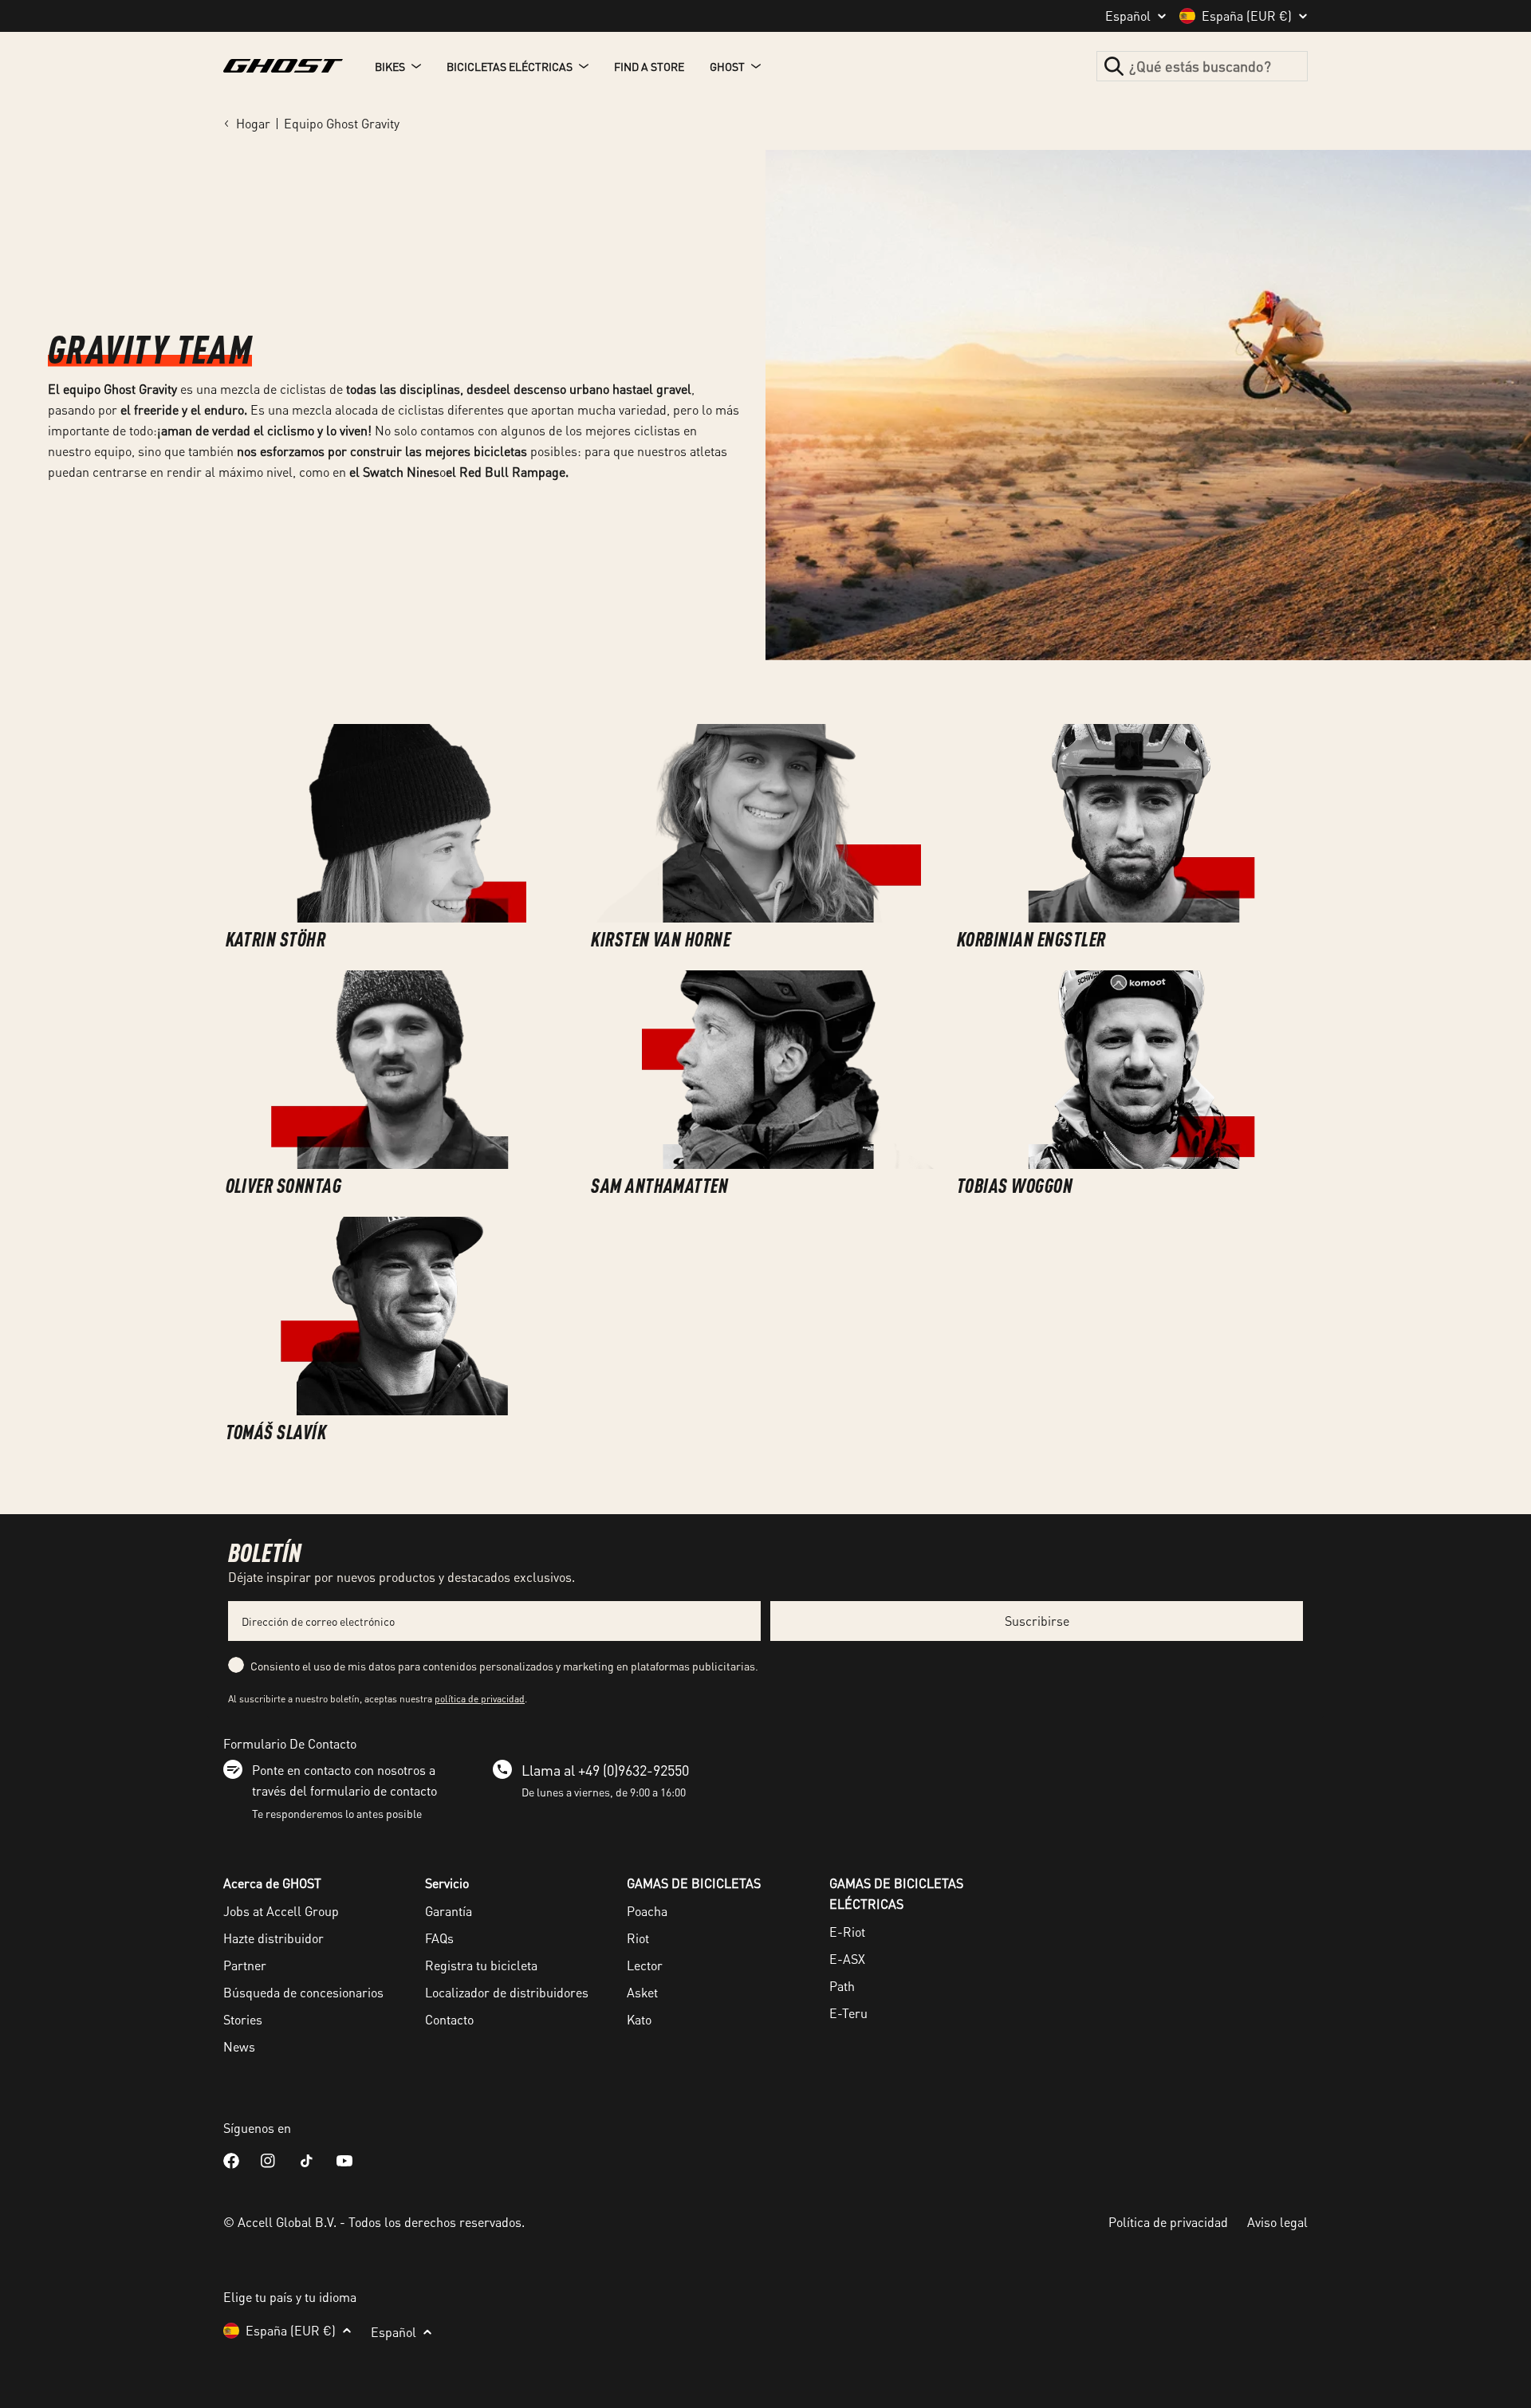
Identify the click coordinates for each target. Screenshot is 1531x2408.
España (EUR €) (1247, 16)
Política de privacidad (1168, 2222)
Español (1128, 16)
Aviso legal (1277, 2222)
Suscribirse (1037, 1621)
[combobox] (1202, 66)
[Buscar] (1114, 66)
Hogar (253, 123)
